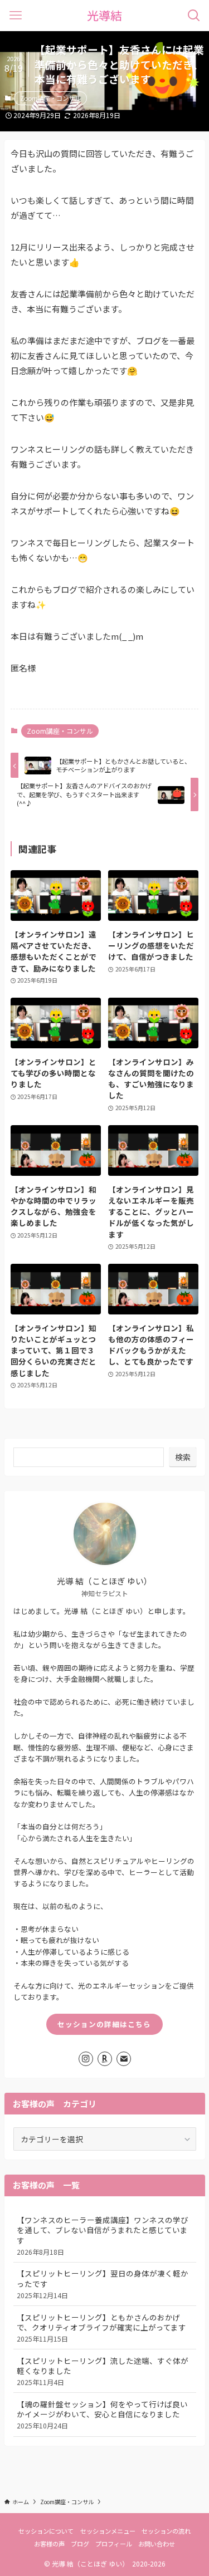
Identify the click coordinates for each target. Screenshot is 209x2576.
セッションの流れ (166, 2531)
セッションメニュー (108, 2531)
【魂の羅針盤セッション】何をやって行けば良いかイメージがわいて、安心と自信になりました (102, 2415)
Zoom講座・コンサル (50, 98)
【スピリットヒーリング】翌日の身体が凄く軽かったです (103, 2284)
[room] (105, 2059)
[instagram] (86, 2059)
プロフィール (114, 2544)
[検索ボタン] (194, 15)
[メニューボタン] (15, 15)
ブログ (80, 2544)
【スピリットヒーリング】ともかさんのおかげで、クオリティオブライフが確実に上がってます (101, 2328)
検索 (183, 1457)
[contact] (124, 2059)
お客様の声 (49, 2544)
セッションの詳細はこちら (104, 2024)
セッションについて (46, 2531)
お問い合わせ (157, 2544)
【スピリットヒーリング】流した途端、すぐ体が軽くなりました (103, 2371)
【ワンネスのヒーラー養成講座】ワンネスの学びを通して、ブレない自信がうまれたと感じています (103, 2236)
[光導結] (104, 15)
